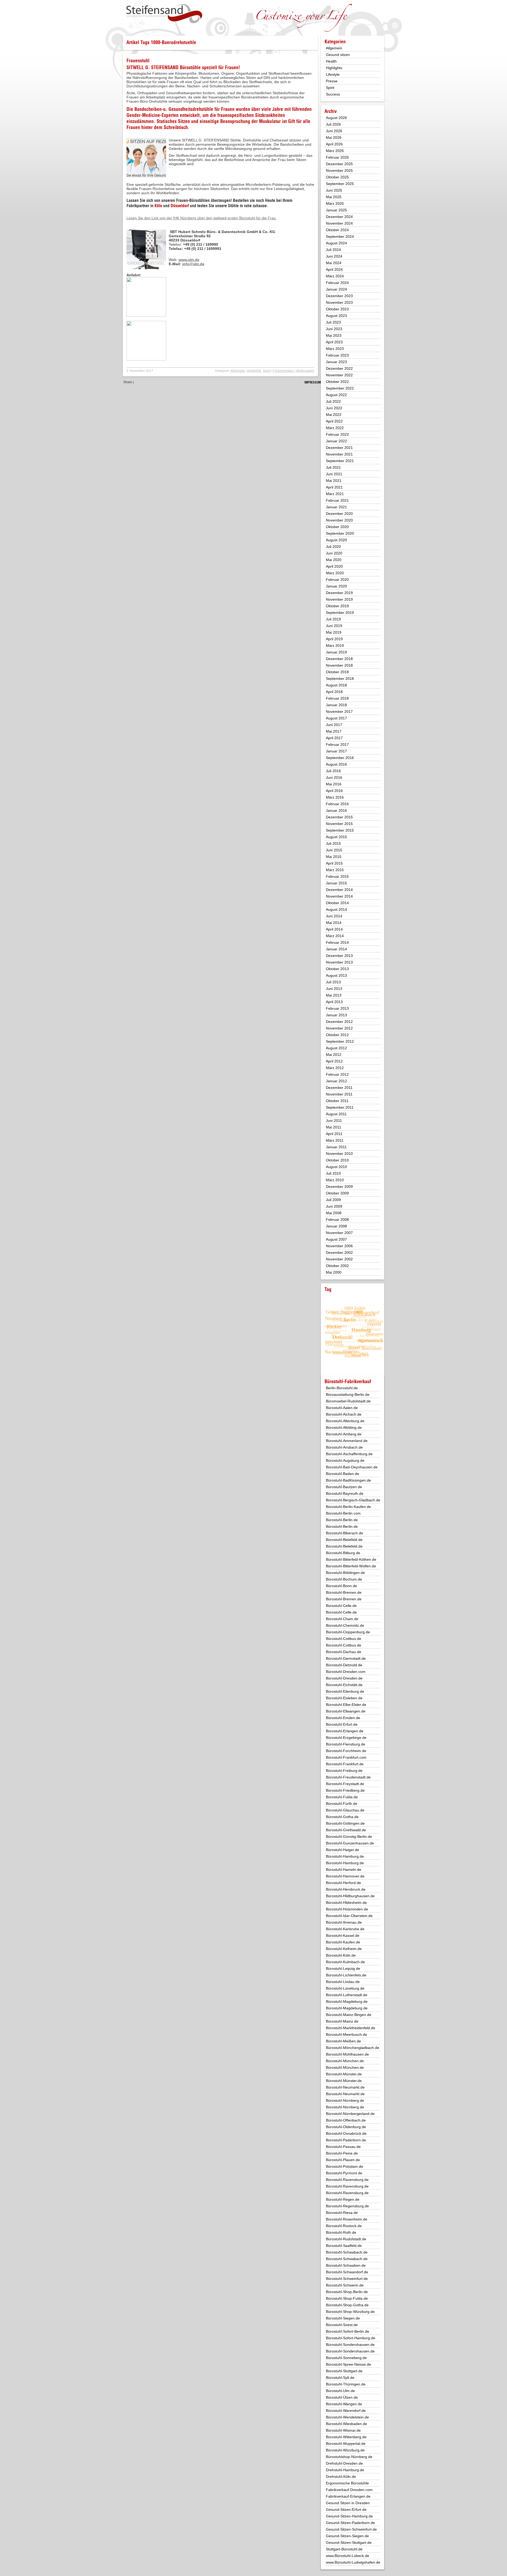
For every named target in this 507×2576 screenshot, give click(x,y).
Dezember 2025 (339, 164)
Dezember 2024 (339, 217)
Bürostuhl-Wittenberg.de (346, 2437)
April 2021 (334, 487)
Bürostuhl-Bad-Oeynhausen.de (352, 1467)
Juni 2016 (334, 777)
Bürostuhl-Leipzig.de (343, 1968)
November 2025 (339, 170)
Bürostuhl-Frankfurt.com (346, 1757)
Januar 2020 (336, 586)
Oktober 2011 (337, 1101)
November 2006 (339, 1246)
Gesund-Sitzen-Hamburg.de (349, 2516)
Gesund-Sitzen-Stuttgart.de (349, 2542)
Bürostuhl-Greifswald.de (346, 1830)
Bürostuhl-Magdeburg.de (347, 2001)
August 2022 (336, 395)
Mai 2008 (334, 1213)
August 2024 (336, 243)
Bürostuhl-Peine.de (342, 2153)
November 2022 (339, 375)
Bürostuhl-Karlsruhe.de (345, 1929)
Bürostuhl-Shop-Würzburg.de (350, 2312)
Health (331, 61)
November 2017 (339, 711)
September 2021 (340, 461)
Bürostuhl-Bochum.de (344, 1579)
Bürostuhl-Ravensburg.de (347, 2180)
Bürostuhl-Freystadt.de (345, 1784)
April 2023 (334, 342)
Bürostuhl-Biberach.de (344, 1533)
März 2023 (335, 349)
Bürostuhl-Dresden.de (344, 1678)
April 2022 (334, 421)
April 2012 (334, 1061)
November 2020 (339, 520)
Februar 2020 (337, 580)
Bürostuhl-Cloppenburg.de (348, 1632)
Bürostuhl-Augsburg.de (345, 1460)
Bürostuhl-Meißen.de (343, 2041)
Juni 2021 (334, 474)
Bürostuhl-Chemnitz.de (345, 1625)
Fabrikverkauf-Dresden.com (349, 2490)
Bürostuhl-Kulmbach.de (345, 1962)
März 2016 (335, 797)
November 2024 (339, 223)
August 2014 (336, 909)
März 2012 (335, 1068)
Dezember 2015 (339, 817)
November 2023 (339, 302)
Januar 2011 (336, 1147)
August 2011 (336, 1114)
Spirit (266, 371)
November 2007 (339, 1233)
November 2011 (339, 1094)
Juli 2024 (333, 250)
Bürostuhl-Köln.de (341, 1955)
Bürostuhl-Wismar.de (343, 2430)
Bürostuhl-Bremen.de (344, 1592)
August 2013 (336, 975)
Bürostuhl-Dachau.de (344, 1652)
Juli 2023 (333, 322)
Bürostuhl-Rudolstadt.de (346, 2239)
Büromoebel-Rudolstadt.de (348, 1401)
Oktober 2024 (337, 230)
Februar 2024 (337, 283)
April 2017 (334, 738)
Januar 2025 (336, 210)
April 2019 (334, 639)
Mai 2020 (334, 560)
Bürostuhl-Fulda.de (342, 1797)
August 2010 (336, 1167)
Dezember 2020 (339, 514)
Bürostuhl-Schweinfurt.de (347, 2279)
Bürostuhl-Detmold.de (344, 1665)
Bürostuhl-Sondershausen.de (350, 2345)
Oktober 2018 (337, 672)
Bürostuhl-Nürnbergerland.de (350, 2114)
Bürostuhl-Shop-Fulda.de (347, 2298)
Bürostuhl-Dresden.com (346, 1672)
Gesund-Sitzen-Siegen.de (347, 2536)
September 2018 (340, 679)
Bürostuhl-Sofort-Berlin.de (348, 2331)
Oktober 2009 (337, 1193)
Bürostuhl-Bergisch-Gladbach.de (353, 1500)
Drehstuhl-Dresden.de (344, 2463)
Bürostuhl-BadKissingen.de (348, 1480)
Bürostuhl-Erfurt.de (342, 1724)
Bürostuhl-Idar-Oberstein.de (349, 1916)
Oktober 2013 (337, 969)
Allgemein (238, 371)
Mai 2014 (334, 923)
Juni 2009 (334, 1206)
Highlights (254, 371)
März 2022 (335, 428)
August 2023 (336, 316)
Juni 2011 (334, 1121)
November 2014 (339, 896)
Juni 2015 (334, 850)
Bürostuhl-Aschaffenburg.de (349, 1454)
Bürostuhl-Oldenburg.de (346, 2127)
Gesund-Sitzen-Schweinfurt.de (351, 2529)
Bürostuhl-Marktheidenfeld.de (351, 2028)
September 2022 (340, 388)
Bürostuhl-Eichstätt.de (344, 1685)
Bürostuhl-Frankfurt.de (345, 1764)
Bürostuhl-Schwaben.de (346, 2265)
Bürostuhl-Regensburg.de (347, 2206)
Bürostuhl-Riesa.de (342, 2213)
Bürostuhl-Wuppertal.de (346, 2444)
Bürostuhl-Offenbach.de (346, 2120)
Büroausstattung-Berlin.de (348, 1394)
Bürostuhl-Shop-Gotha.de (347, 2305)
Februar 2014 (337, 942)
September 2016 (340, 758)
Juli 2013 (333, 982)
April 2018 (334, 692)
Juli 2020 (333, 547)
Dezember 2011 (339, 1088)
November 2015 (339, 824)
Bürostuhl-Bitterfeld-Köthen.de (351, 1559)
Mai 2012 (334, 1055)
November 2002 (339, 1259)
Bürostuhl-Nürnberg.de (345, 2100)
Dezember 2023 (339, 296)
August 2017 (336, 718)
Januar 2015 (336, 883)
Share (128, 382)
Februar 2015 (337, 876)
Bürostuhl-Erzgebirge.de (346, 1738)
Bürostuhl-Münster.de (344, 2074)
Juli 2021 (333, 467)
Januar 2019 (336, 652)
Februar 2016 (337, 804)
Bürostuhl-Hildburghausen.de (350, 1896)
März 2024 (335, 276)
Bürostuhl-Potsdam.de (344, 2166)
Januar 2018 (336, 705)
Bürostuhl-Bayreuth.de (345, 1493)
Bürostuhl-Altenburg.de (345, 1421)
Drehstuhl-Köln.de (341, 2477)
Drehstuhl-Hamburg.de (345, 2470)
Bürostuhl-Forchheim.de (346, 1751)
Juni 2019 (334, 626)
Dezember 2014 (339, 890)
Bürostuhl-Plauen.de (343, 2160)
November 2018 (339, 665)
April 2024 (334, 269)
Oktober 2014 (337, 903)
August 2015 (336, 837)
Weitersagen (305, 371)
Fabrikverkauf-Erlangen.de (348, 2496)
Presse (332, 81)
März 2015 (335, 870)
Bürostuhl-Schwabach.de (347, 2252)
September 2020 (340, 533)
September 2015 (340, 830)
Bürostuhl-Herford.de (343, 1883)
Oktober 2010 (337, 1160)
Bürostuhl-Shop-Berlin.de (347, 2292)
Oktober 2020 (337, 527)
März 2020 (335, 573)
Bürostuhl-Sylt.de (340, 2378)
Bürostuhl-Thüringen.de (346, 2384)
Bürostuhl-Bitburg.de (343, 1553)
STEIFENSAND (165, 67)
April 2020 (334, 566)
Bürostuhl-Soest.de (342, 2325)
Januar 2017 (336, 751)
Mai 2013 (334, 995)
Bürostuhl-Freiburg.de (344, 1771)
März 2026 (335, 151)
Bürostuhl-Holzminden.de (347, 1909)
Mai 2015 (334, 857)
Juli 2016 (333, 771)
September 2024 (340, 236)
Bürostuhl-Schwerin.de (345, 2285)
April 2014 (334, 929)
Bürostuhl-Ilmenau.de (344, 1922)
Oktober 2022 (337, 382)
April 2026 (334, 144)
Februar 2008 (337, 1220)
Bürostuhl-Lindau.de (343, 1982)
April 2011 (334, 1134)
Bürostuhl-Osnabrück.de (346, 2133)
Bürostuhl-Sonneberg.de (346, 2358)
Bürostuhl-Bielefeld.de (344, 1540)
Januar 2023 (336, 362)
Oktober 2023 (337, 309)
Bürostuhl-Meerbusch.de (346, 2034)
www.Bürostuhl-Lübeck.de (348, 2556)
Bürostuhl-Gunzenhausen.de (350, 1843)
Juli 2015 (333, 843)
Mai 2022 (334, 415)
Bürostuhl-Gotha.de (342, 1817)
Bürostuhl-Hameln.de (344, 1870)
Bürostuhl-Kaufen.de (343, 1942)
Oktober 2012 (337, 1035)
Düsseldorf (180, 206)
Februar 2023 (337, 355)
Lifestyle (333, 74)
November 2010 (339, 1154)
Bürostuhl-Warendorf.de (346, 2411)
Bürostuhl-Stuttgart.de (344, 2371)
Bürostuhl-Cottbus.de (344, 1639)
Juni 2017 (334, 725)
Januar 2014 (336, 949)
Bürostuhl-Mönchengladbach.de (353, 2048)
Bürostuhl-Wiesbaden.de (346, 2424)
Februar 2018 (337, 698)
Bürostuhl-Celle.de (341, 1606)
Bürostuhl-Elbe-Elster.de (346, 1705)
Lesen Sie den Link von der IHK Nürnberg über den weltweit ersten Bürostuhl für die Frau (202, 218)
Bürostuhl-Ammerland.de (347, 1441)
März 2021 (335, 494)
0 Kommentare (283, 371)
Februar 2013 (337, 1008)
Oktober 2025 (337, 177)
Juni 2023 (334, 329)
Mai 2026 (334, 137)
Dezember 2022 (339, 368)
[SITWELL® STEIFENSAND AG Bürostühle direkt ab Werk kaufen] (164, 14)
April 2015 (334, 863)
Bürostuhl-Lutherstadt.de (347, 1995)
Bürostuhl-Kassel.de (343, 1935)
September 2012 (340, 1041)
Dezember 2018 (339, 659)
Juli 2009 (333, 1200)
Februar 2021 (337, 500)
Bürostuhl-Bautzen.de (344, 1487)
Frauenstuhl (138, 61)
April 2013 (334, 1002)
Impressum (313, 382)
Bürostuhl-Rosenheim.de (347, 2219)
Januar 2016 (336, 810)
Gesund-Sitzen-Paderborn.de (350, 2523)
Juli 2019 (333, 619)
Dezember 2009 (339, 1187)
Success (333, 94)
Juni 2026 (334, 131)
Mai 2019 (334, 632)
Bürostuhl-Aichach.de (344, 1414)
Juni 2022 (334, 408)
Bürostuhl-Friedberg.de (345, 1790)
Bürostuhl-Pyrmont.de (344, 2173)
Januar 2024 (336, 289)
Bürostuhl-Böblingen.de (345, 1573)
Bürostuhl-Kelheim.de (344, 1949)
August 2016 (336, 764)
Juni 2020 (334, 553)
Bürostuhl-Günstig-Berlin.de (349, 1837)
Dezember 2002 (339, 1253)
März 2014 (335, 936)
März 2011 (335, 1140)
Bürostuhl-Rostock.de (344, 2226)
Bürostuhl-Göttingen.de (345, 1823)
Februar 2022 (337, 434)
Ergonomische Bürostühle (347, 2483)
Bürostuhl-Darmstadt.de (346, 1658)
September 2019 (340, 613)
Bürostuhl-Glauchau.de (345, 1810)
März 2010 (335, 1180)
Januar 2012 (336, 1081)
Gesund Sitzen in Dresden (348, 2503)
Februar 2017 (337, 744)
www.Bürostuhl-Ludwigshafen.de (353, 2562)
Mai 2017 (334, 731)
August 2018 (336, 685)
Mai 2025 (334, 197)
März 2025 (335, 203)
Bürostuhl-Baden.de (342, 1474)
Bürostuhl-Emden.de (343, 1718)
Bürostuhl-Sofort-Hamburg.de (351, 2338)
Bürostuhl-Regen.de (343, 2199)
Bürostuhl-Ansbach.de (344, 1447)
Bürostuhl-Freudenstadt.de (348, 1777)
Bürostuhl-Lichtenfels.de (346, 1975)
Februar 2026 (337, 157)
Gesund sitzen (338, 55)
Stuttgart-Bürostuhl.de (344, 2549)
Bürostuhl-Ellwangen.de (346, 1711)
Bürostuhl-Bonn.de (341, 1586)
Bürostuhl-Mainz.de (342, 2021)
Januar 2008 (336, 1226)
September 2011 (340, 1107)
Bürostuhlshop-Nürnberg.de (349, 2457)
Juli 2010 (333, 1173)
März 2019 (335, 646)
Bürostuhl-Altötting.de (344, 1427)
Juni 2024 (334, 256)
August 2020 (336, 540)
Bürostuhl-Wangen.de (344, 2404)
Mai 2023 (334, 335)
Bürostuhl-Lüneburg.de (345, 1988)
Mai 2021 (334, 481)
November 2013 (339, 962)
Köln (159, 206)
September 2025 (340, 184)
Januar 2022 (336, 441)
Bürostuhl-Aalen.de (342, 1408)
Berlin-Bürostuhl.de (342, 1388)
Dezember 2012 (339, 1022)
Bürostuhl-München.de (345, 2061)
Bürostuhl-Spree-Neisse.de (348, 2364)
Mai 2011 (334, 1127)
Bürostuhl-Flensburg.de (346, 1744)
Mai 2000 (334, 1272)
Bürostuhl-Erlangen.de (345, 1731)
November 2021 (339, 454)
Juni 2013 (334, 989)
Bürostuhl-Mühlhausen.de (347, 2054)
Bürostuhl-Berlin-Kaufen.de (348, 1507)
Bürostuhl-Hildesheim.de (346, 1903)
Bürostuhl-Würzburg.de (345, 2450)
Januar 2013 (336, 1015)
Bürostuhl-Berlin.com (343, 1513)
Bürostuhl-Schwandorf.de (347, 2272)
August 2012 (336, 1048)
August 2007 (336, 1239)
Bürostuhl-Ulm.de (340, 2391)
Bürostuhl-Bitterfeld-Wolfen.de (351, 1566)
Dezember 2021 (339, 448)
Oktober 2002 (337, 1266)
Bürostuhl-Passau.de (343, 2147)
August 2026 (336, 118)
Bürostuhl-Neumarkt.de (345, 2087)
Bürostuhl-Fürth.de (342, 1804)
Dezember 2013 (339, 956)
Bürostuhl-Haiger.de (342, 1850)
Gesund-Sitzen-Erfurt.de (346, 2509)
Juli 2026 (333, 124)
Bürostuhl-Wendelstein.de (347, 2417)
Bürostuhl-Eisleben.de (344, 1698)
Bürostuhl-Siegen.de (343, 2318)
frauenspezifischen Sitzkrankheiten (251, 115)
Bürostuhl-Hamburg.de (345, 1856)
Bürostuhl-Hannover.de (345, 1876)
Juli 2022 (333, 401)
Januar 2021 (336, 507)
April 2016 (334, 791)
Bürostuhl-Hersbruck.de (346, 1889)
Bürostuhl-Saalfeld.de (344, 2246)
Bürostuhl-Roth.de (341, 2232)
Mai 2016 (334, 784)
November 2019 (339, 599)
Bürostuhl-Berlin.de (342, 1520)
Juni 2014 (334, 916)
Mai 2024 (334, 263)
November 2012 (339, 1028)
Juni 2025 (334, 190)
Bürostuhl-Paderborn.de (346, 2140)
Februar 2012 (337, 1074)
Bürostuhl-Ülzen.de (342, 2397)
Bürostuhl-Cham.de (342, 1619)
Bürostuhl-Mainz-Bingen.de (349, 2015)
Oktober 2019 (337, 606)
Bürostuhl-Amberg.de (344, 1434)
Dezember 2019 (339, 593)
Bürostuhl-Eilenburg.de (345, 1691)
